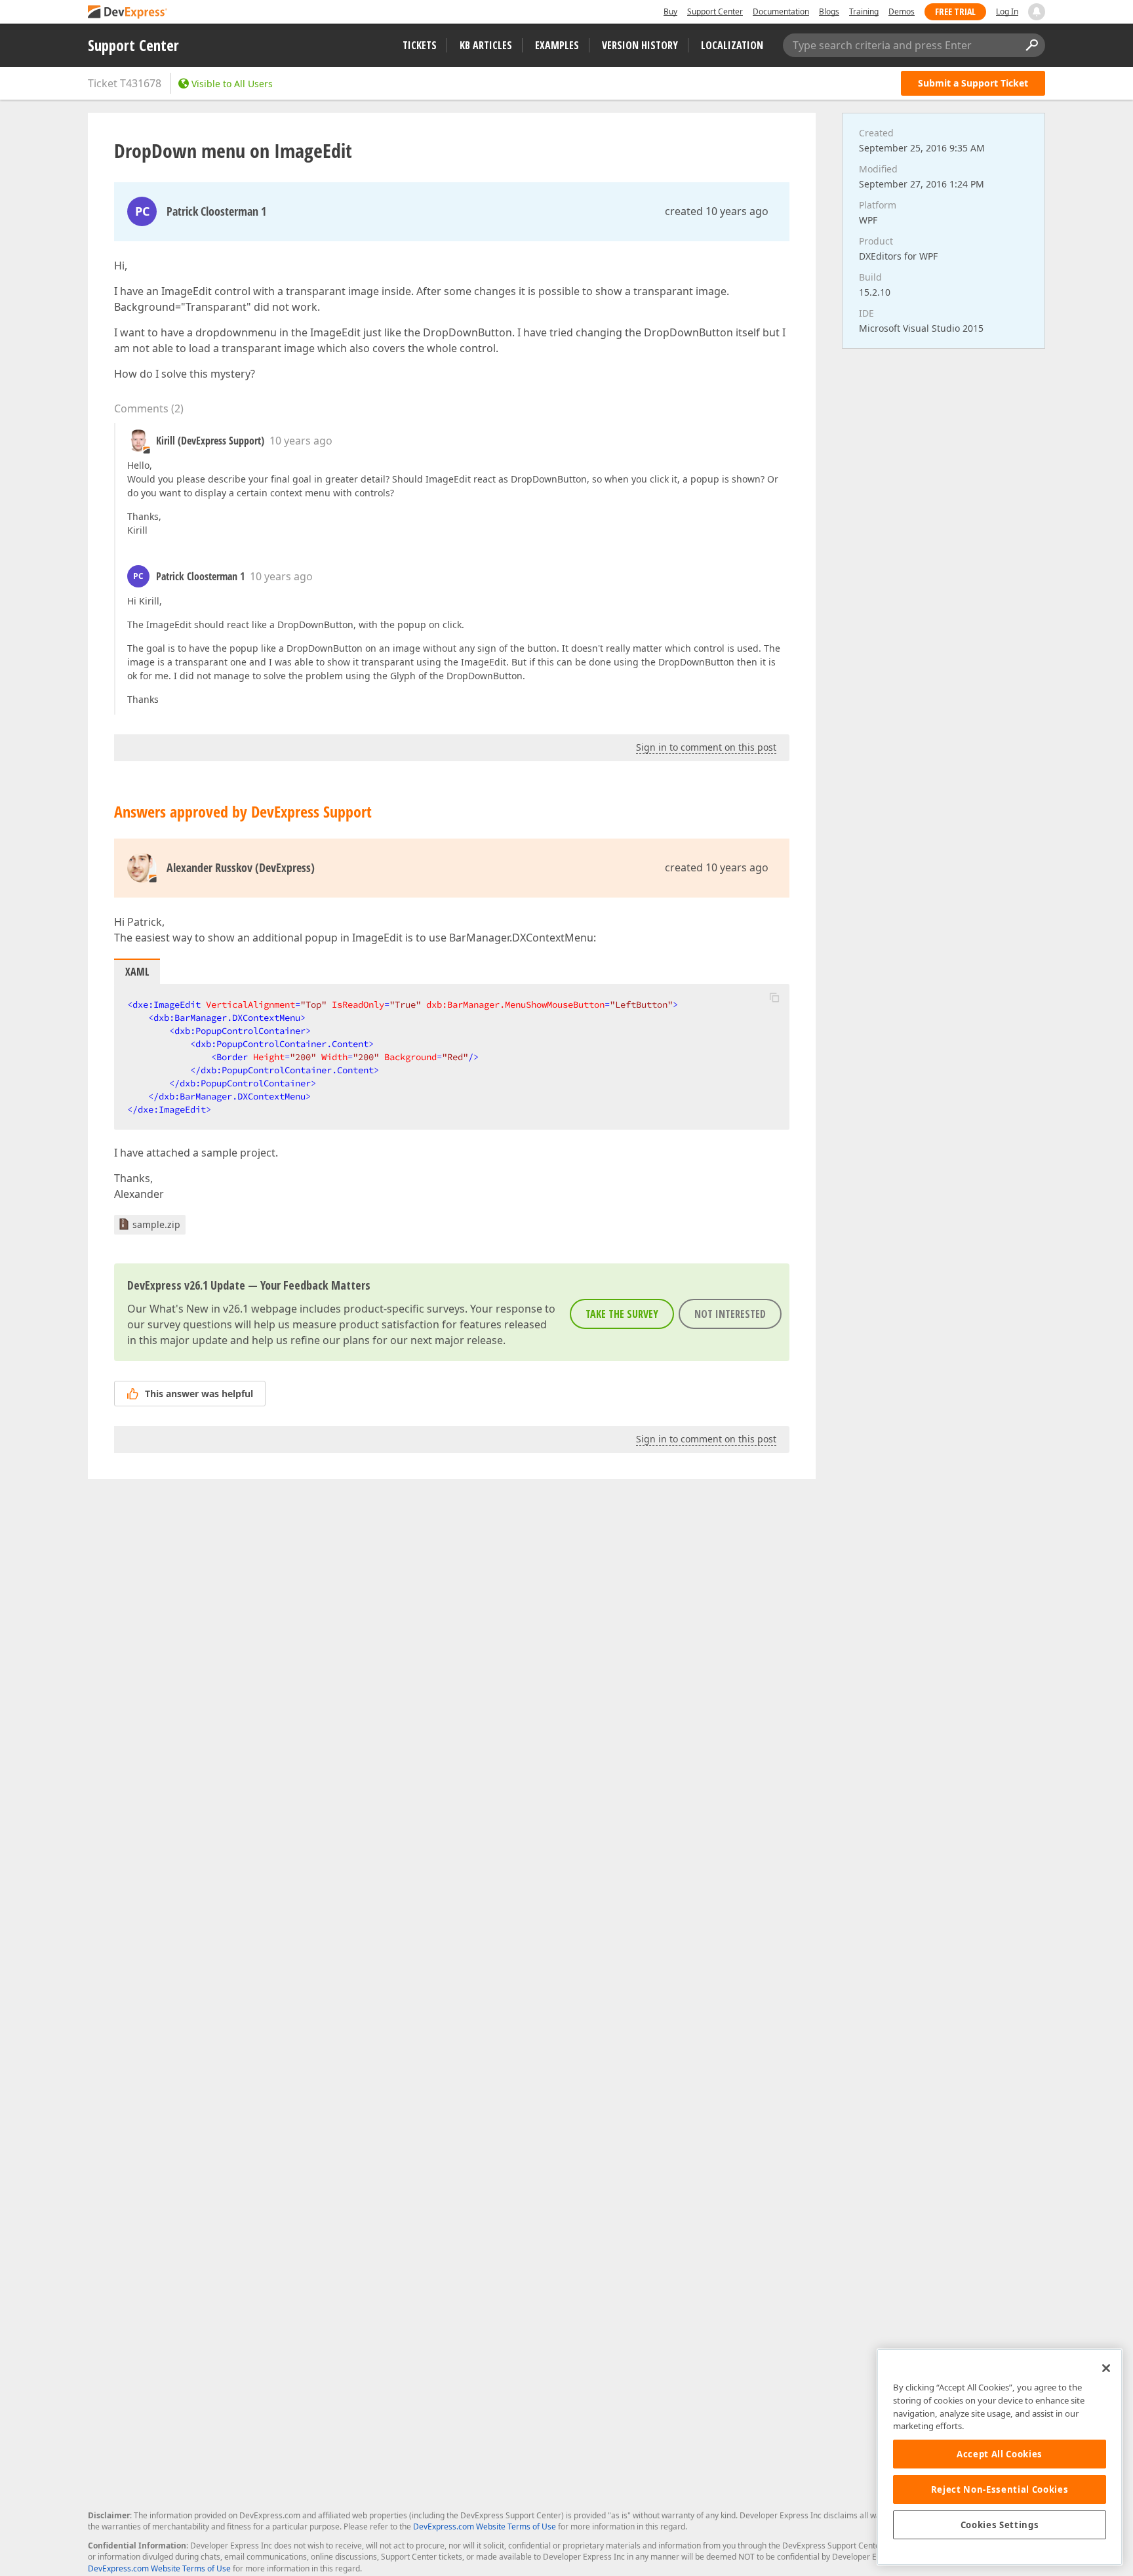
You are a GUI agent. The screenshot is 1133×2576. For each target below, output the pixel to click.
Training (864, 11)
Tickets (420, 45)
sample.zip (156, 1224)
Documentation (781, 11)
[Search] (1031, 45)
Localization (732, 45)
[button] (774, 997)
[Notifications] (1037, 12)
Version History (640, 45)
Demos (902, 11)
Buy (670, 11)
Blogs (829, 11)
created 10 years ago (717, 211)
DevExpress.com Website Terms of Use (485, 2526)
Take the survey (622, 1314)
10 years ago (301, 441)
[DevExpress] (128, 13)
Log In (1007, 11)
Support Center (715, 11)
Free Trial (955, 11)
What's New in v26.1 (199, 1309)
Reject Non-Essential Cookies (1000, 2489)
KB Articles (486, 45)
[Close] (1106, 2368)
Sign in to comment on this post (706, 747)
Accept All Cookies (1000, 2454)
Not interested (730, 1314)
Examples (557, 45)
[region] (1000, 2457)
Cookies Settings (1000, 2525)
